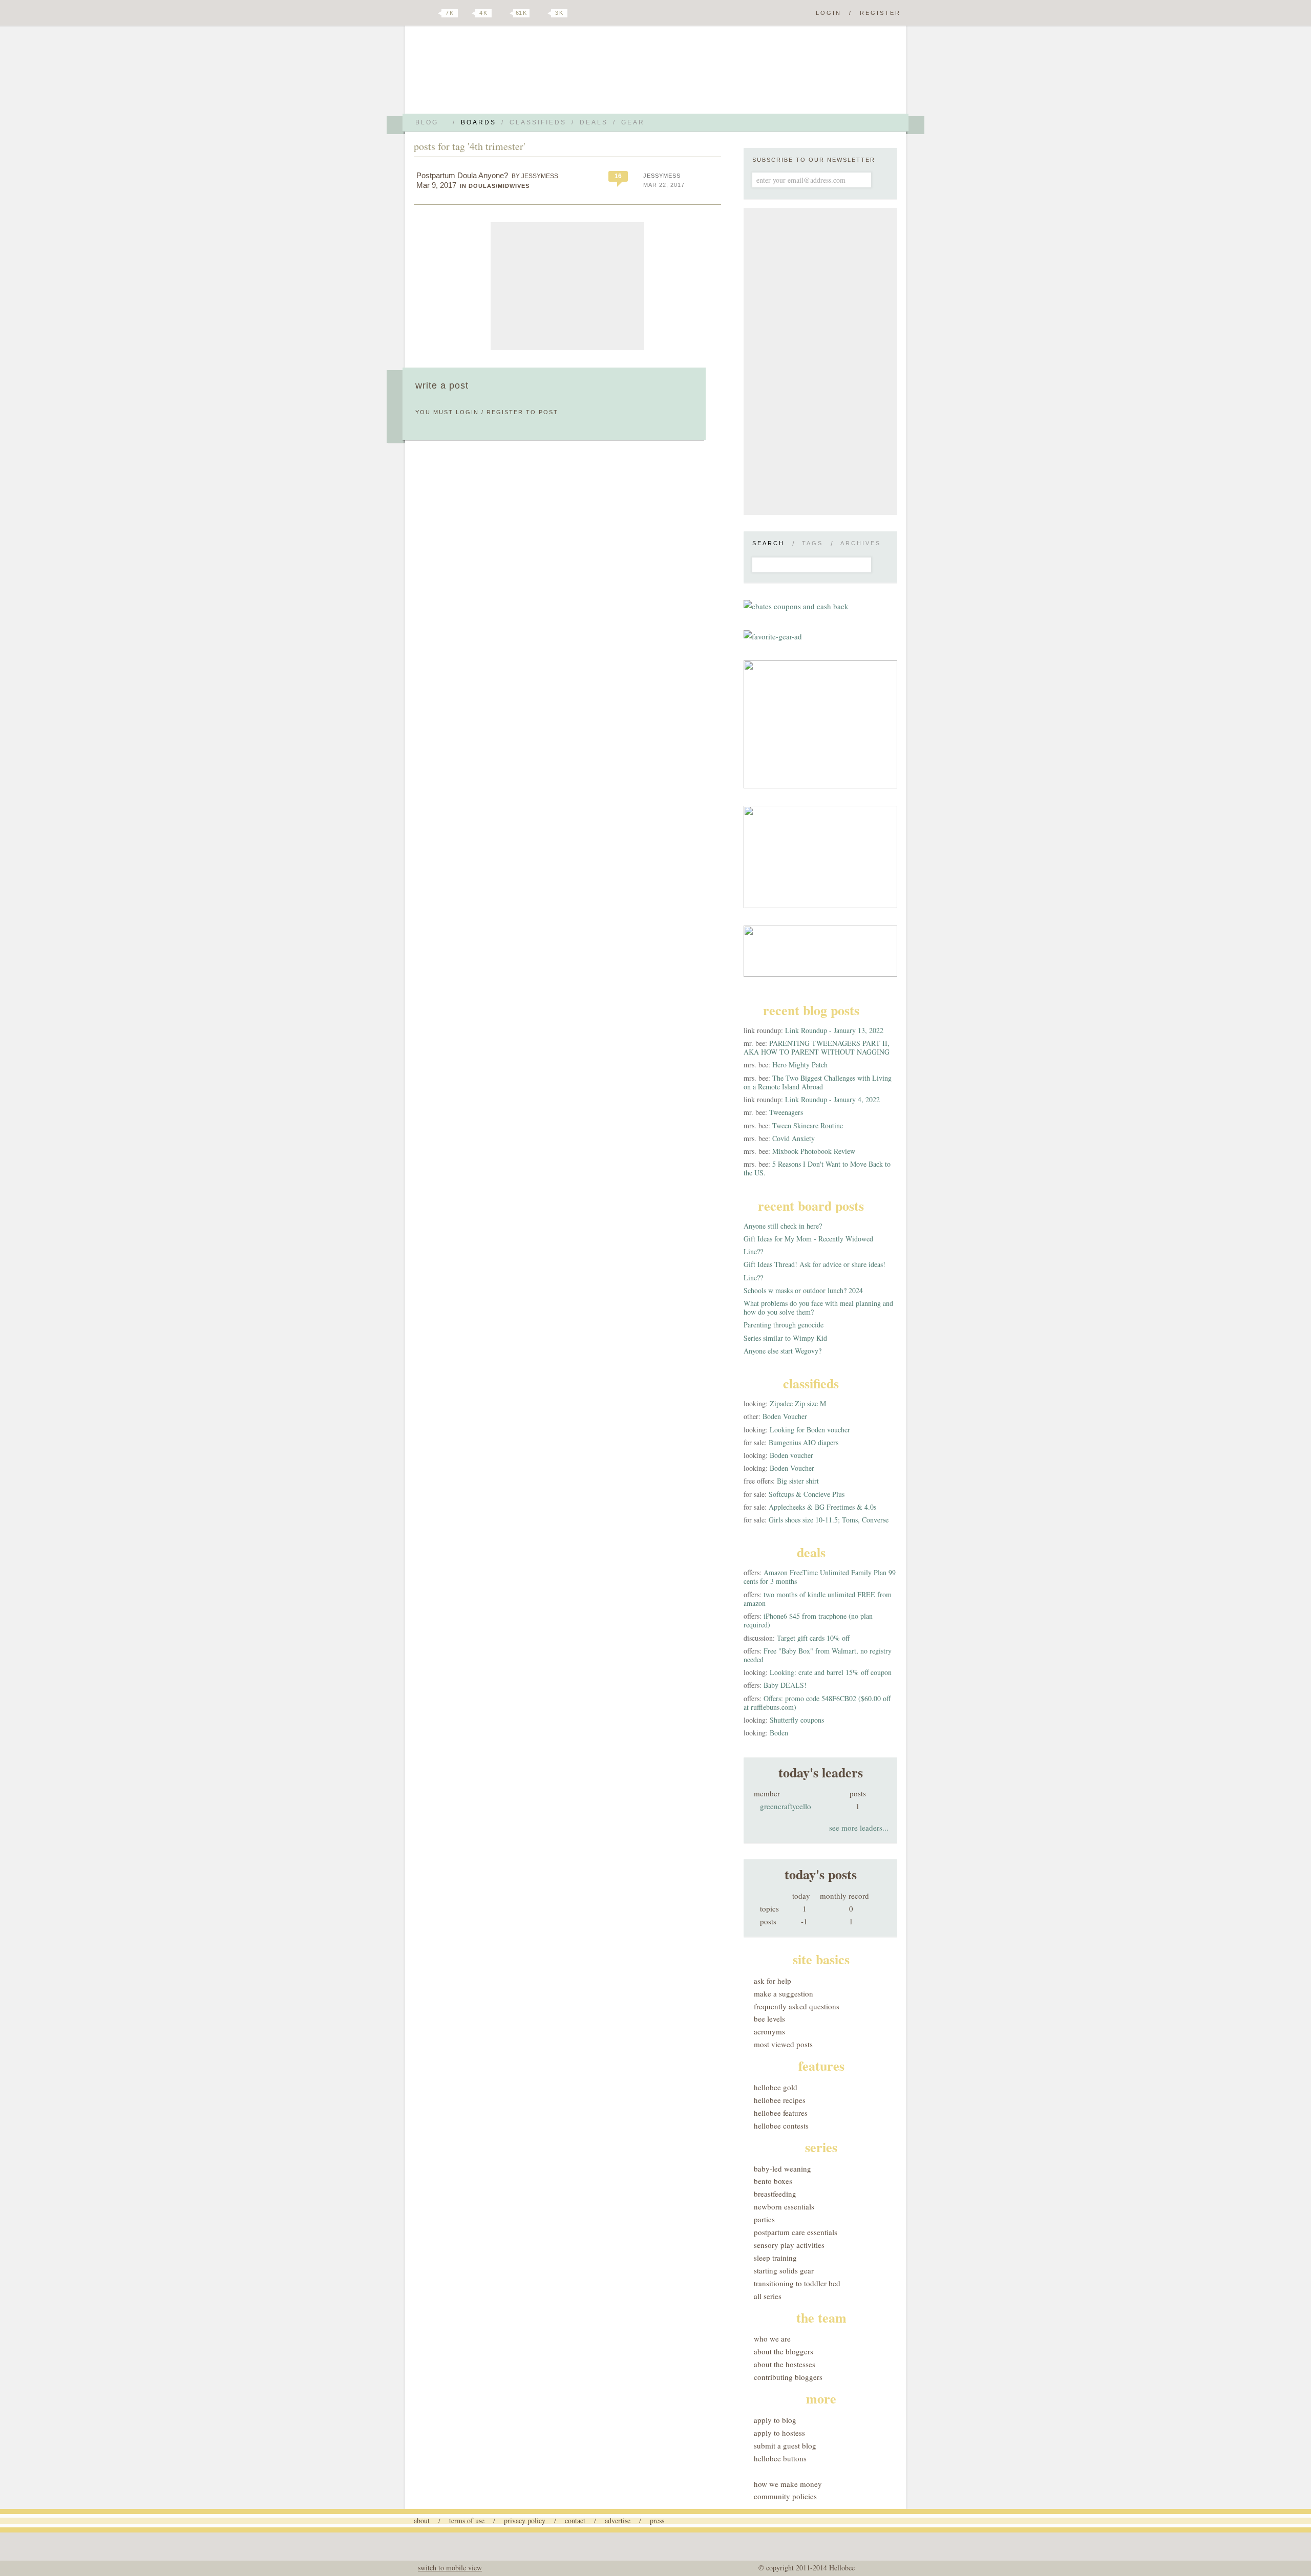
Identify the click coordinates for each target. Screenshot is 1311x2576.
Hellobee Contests (781, 2126)
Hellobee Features (781, 2113)
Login (829, 13)
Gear (633, 122)
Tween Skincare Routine (808, 1125)
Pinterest (504, 13)
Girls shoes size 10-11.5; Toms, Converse (829, 1520)
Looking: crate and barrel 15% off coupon (831, 1672)
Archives (861, 543)
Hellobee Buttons (780, 2458)
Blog (427, 122)
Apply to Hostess (779, 2433)
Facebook (468, 13)
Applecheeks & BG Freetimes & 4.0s (822, 1507)
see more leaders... (859, 1828)
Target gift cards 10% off (813, 1638)
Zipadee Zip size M (798, 1403)
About (422, 2520)
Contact (575, 2520)
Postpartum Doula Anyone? (462, 175)
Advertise (618, 2520)
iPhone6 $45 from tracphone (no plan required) (808, 1620)
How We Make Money (788, 2484)
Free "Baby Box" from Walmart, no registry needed (818, 1655)
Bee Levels (769, 2019)
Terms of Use (467, 2520)
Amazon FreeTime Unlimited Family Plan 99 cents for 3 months (820, 1577)
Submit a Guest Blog (785, 2445)
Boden (779, 1733)
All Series (768, 2296)
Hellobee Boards (504, 73)
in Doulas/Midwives (495, 186)
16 (618, 176)
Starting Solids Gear (784, 2270)
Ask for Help (773, 1981)
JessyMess (662, 176)
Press (657, 2520)
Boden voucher (791, 1455)
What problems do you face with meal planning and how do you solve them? (818, 1307)
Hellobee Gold (776, 2087)
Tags (812, 543)
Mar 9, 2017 (436, 185)
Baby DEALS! (785, 1685)
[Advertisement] (567, 286)
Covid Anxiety (794, 1138)
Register (880, 13)
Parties (764, 2219)
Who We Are (772, 2338)
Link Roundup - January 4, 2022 (832, 1099)
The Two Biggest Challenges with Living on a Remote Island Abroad (818, 1082)
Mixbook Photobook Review (814, 1151)
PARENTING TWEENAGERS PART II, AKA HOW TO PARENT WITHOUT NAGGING (817, 1047)
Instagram (542, 13)
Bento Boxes (773, 2181)
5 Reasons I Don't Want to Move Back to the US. (817, 1168)
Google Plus (416, 14)
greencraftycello (786, 1806)
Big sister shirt (798, 1481)
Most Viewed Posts (783, 2044)
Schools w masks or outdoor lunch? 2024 (803, 1290)
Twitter (432, 13)
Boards (479, 122)
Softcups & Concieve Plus (807, 1494)
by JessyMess (535, 176)
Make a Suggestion (784, 1993)
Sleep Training (775, 2258)
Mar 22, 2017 (664, 185)
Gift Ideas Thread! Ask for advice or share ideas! (815, 1264)
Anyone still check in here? (783, 1226)
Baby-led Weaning (783, 2169)
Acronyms (769, 2031)
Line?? (753, 1251)
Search (768, 543)
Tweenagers (786, 1112)
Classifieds (538, 122)
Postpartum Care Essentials (796, 2232)
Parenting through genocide (784, 1325)
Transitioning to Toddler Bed (797, 2283)
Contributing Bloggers (788, 2377)
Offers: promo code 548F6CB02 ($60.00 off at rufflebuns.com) (817, 1703)
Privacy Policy (525, 2520)
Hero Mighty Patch (800, 1065)
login (467, 412)
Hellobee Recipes (780, 2100)
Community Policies (785, 2496)
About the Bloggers (784, 2351)
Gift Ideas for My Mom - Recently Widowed (808, 1239)
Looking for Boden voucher (810, 1430)
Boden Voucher (785, 1416)
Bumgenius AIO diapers (803, 1442)
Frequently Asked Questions (797, 2006)
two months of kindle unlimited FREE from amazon (818, 1599)
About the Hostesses (785, 2364)
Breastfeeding (775, 2194)
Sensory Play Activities (789, 2245)
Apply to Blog (775, 2420)
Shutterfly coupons (797, 1720)
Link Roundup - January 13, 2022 (834, 1030)
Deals (594, 122)
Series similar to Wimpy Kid (785, 1338)
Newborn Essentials (784, 2206)
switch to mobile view (450, 2568)
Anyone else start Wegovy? (783, 1351)
